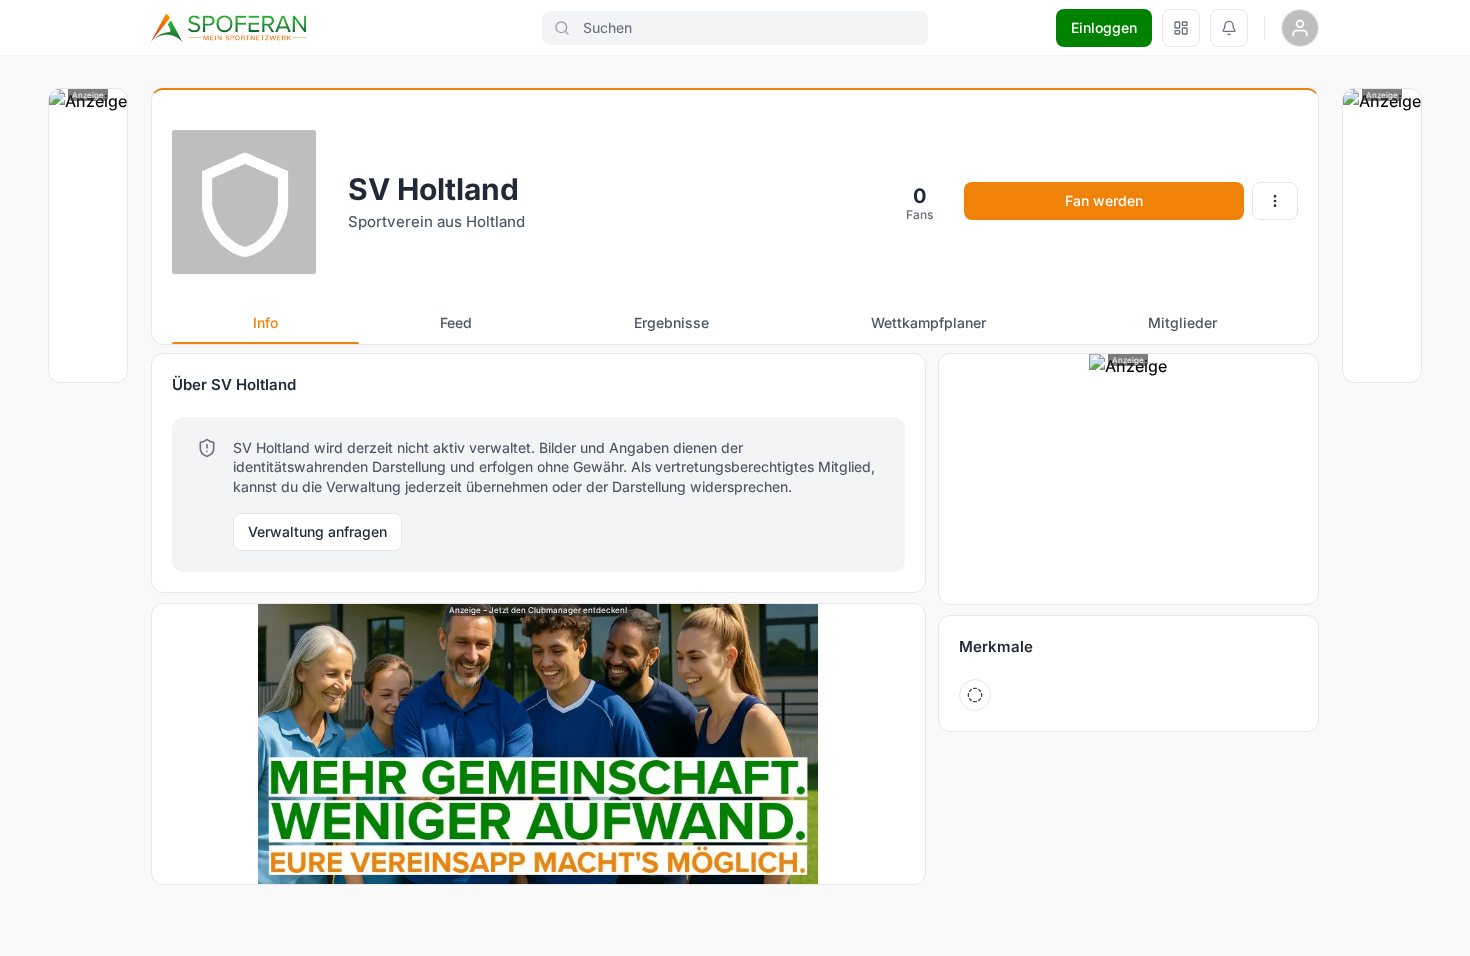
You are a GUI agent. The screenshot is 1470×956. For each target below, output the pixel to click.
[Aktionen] (1275, 201)
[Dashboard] (1181, 28)
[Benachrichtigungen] (1229, 28)
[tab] (265, 323)
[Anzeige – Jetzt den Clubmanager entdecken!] (538, 744)
